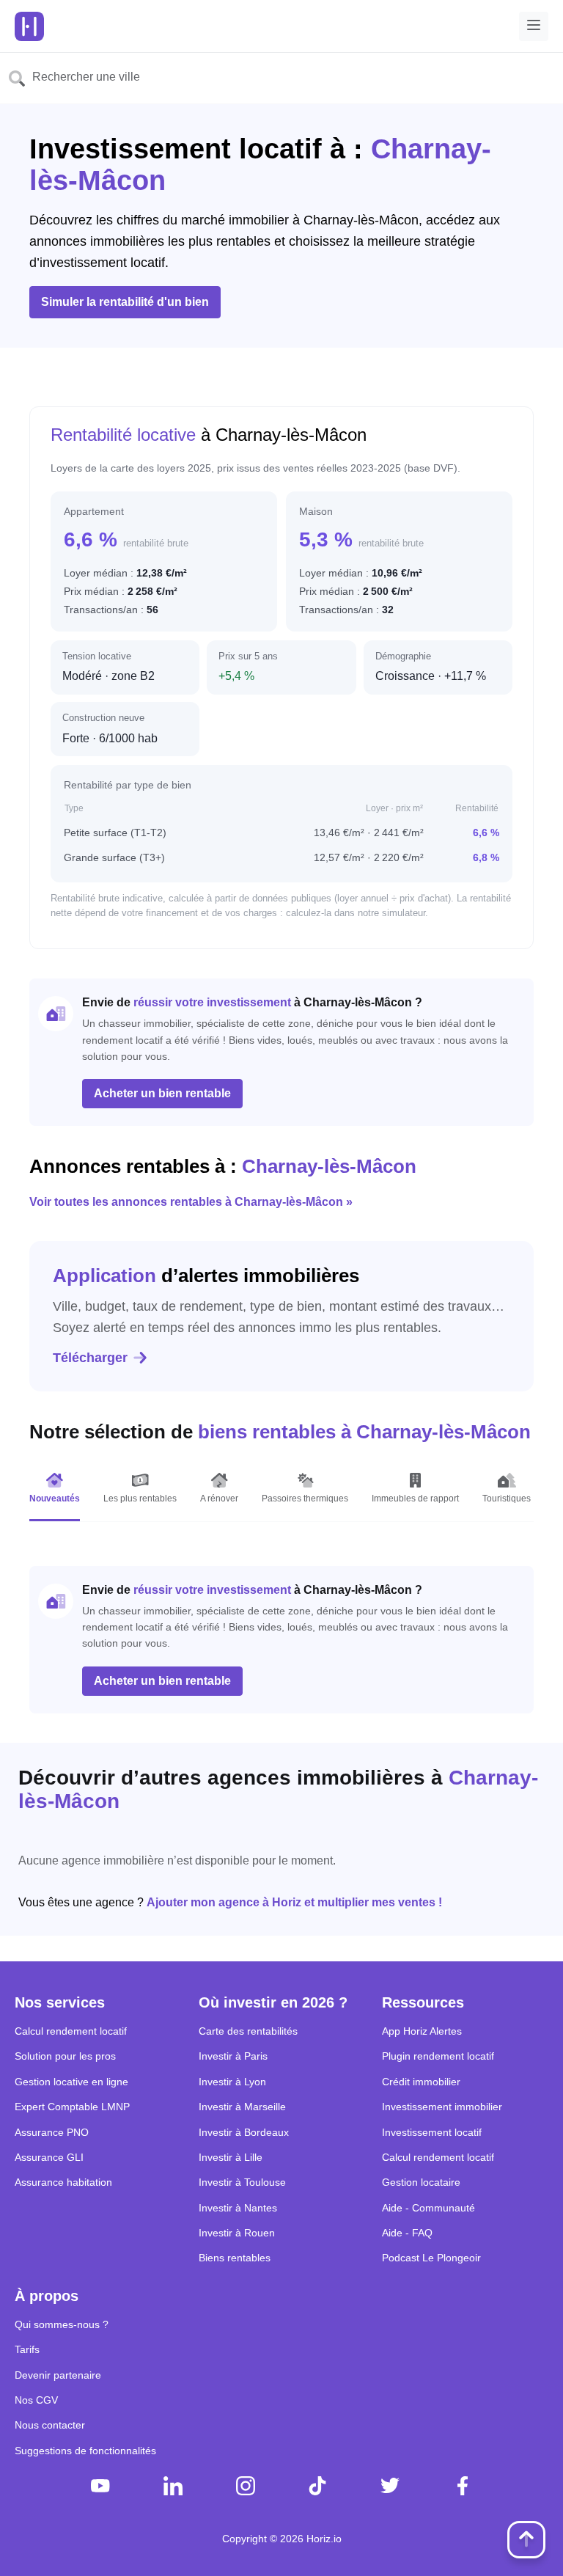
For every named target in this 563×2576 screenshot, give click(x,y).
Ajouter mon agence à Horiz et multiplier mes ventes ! (294, 1902)
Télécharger (90, 1358)
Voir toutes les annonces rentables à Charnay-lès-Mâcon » (191, 1202)
